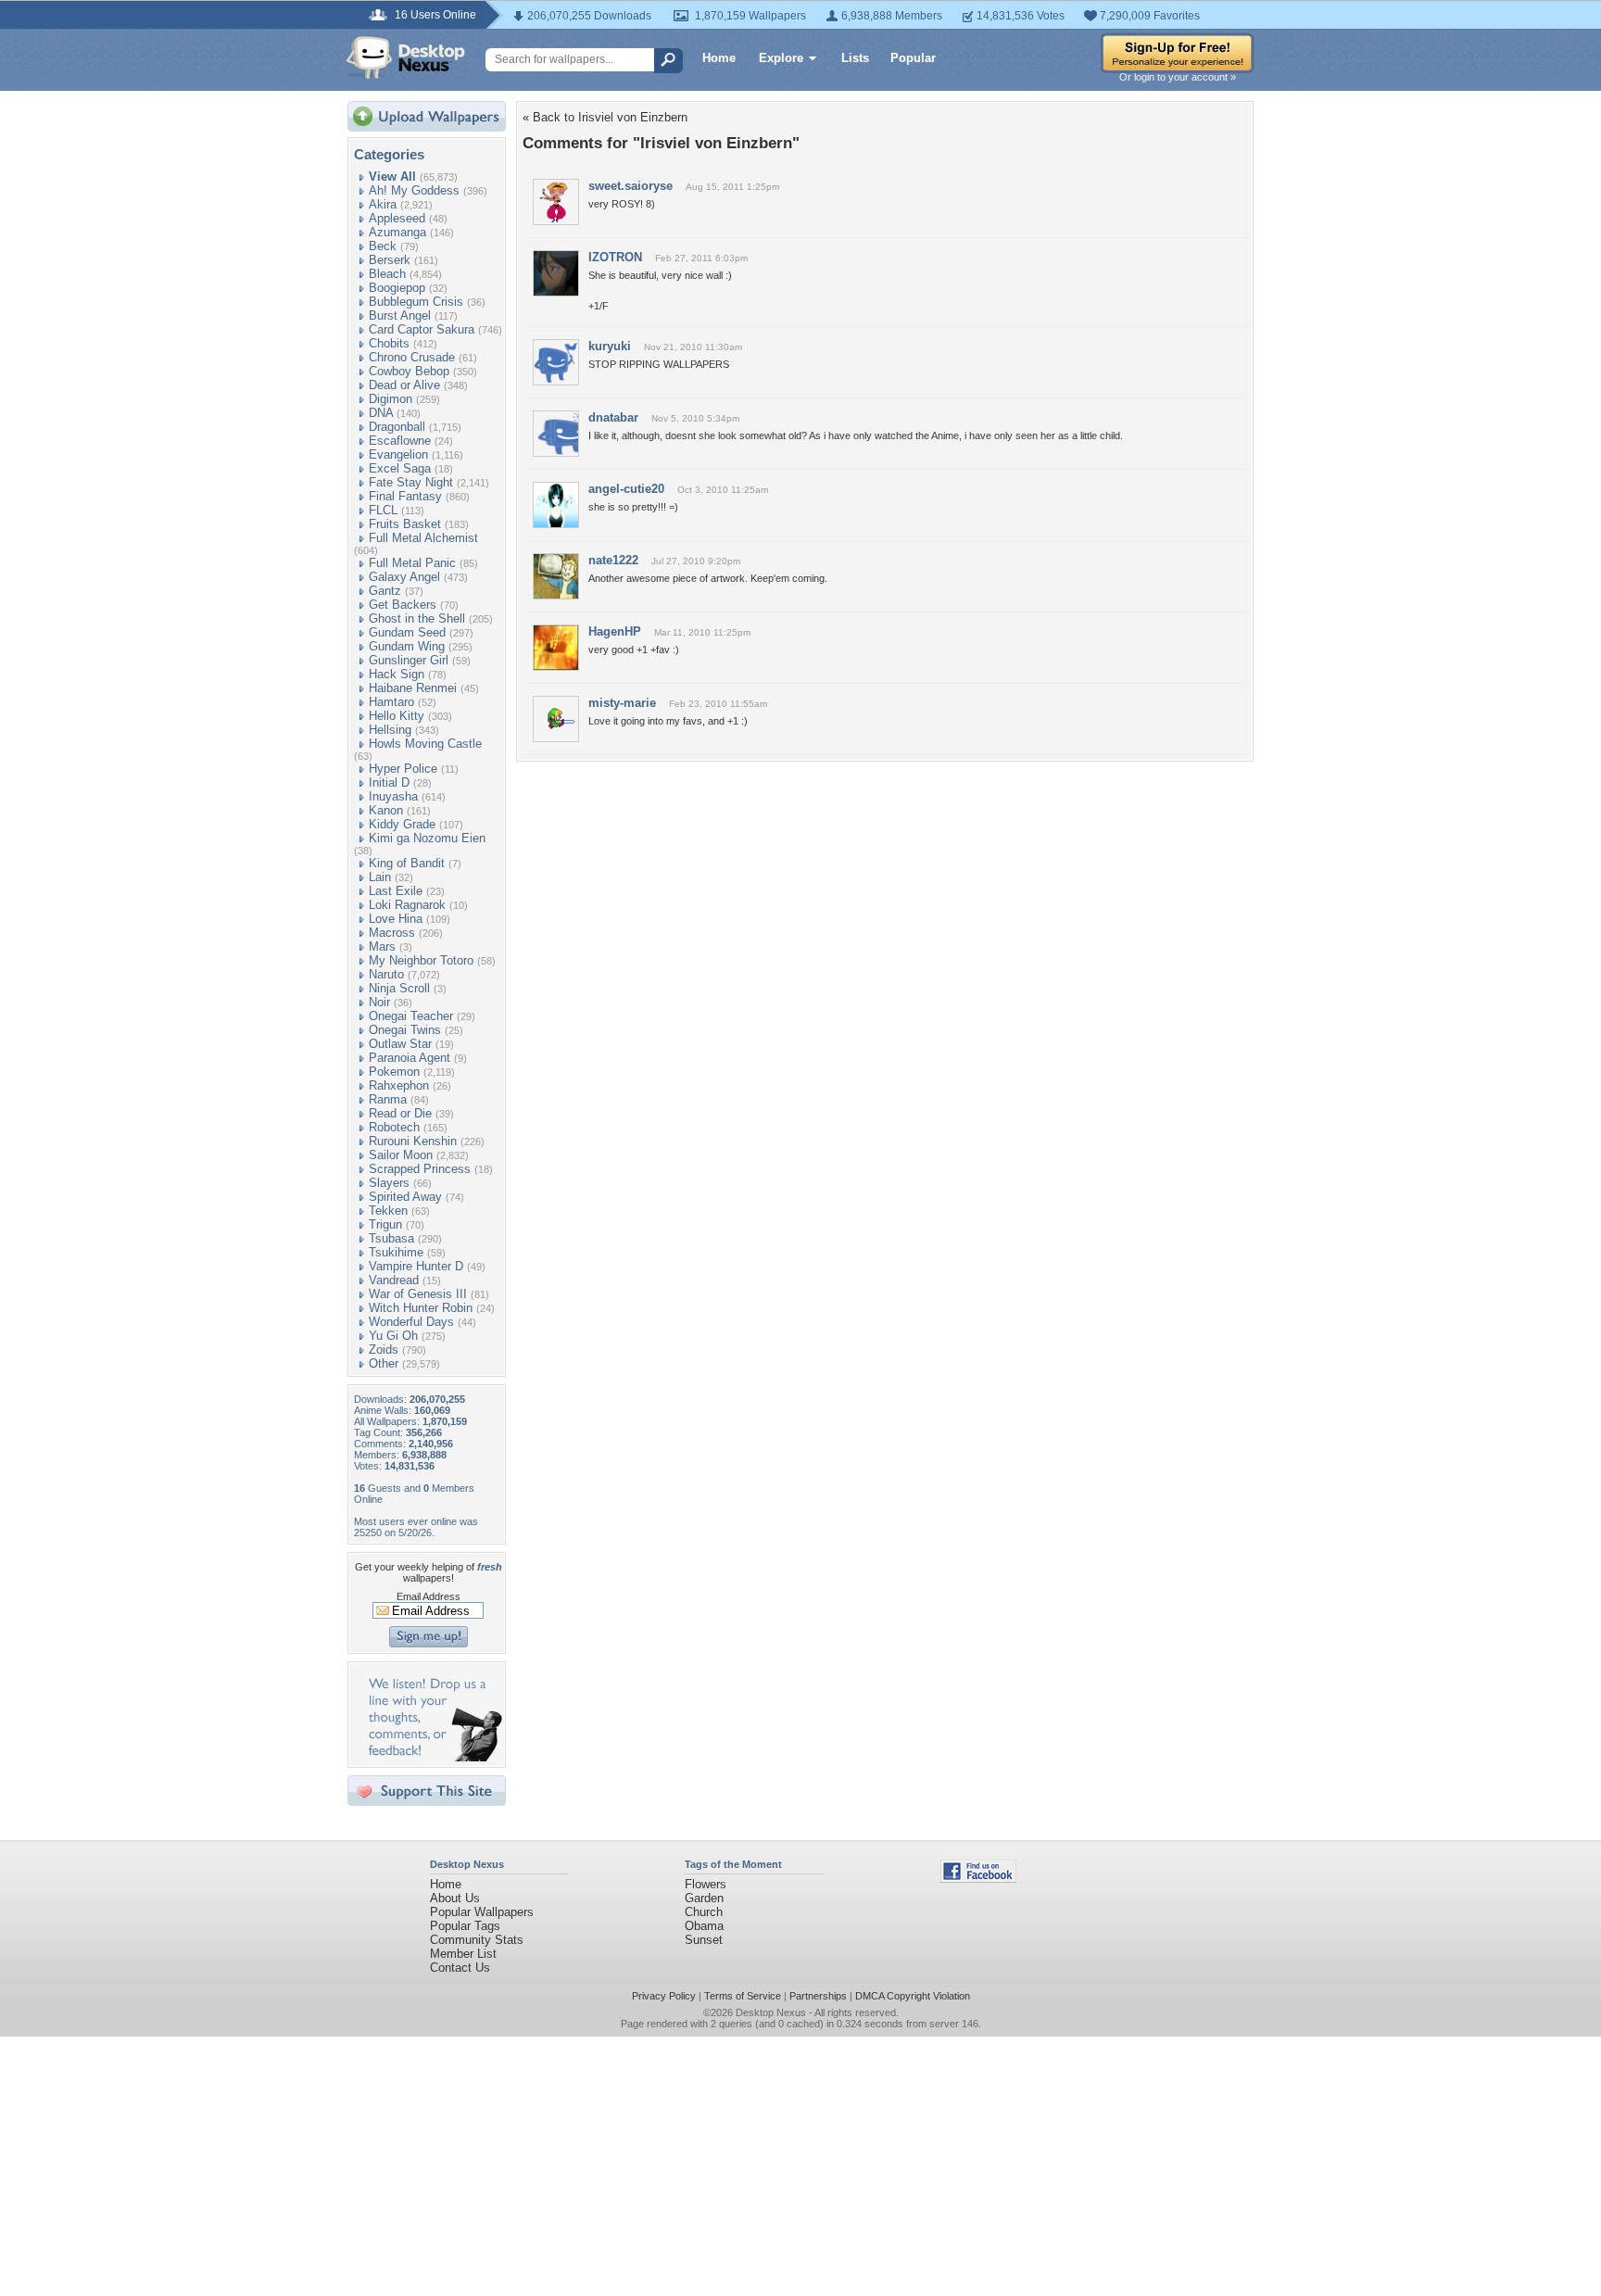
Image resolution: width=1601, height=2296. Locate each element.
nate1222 (613, 560)
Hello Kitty (397, 716)
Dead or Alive (404, 385)
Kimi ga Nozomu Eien (427, 838)
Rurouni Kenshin (413, 1141)
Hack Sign (397, 674)
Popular (913, 58)
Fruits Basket (405, 524)
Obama (704, 1926)
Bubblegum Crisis (416, 302)
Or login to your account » (1178, 77)
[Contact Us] (432, 1757)
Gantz (385, 591)
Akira (383, 204)
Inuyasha (393, 796)
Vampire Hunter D (416, 1266)
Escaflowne (400, 441)
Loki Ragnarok (407, 905)
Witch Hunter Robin (421, 1308)
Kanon (386, 810)
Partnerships (818, 1996)
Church (704, 1912)
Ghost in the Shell (417, 618)
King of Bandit (407, 863)
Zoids (384, 1350)
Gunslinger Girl (409, 660)
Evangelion (398, 454)
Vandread (394, 1280)
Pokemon (394, 1072)
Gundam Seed (407, 632)
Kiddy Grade (402, 824)
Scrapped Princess (420, 1169)
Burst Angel (400, 315)
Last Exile (396, 891)
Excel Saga (400, 468)
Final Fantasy (405, 496)
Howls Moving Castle (425, 744)
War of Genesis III (418, 1294)
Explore (781, 58)
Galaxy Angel (404, 577)
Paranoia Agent (410, 1058)
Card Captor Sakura (422, 329)
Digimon (391, 399)
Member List (463, 1954)
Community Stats (477, 1940)
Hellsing (390, 730)
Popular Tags (465, 1926)
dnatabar (613, 417)
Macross (392, 933)
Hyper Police (403, 769)
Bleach (387, 274)
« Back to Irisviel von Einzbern (605, 117)
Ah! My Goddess (414, 190)
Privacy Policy (664, 1996)
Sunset (704, 1940)
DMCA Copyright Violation (913, 1996)
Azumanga (397, 232)
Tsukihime (396, 1252)
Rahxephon (399, 1085)
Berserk (390, 260)
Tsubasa (391, 1238)
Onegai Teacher (411, 1016)
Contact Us (460, 1968)
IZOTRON (615, 257)
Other (384, 1363)
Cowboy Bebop (409, 371)
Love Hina (396, 919)
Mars (382, 946)
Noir (379, 1002)
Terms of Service (743, 1996)
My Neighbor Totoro (421, 960)
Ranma (388, 1099)
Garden (704, 1898)
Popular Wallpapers (482, 1912)
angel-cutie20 (626, 489)
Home (719, 58)
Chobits (389, 343)
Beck (383, 246)
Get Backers (403, 605)
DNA (381, 413)
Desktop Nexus (771, 2012)
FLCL (383, 510)
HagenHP (615, 631)
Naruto (386, 974)
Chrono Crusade (412, 357)
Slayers (389, 1183)
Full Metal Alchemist (423, 538)
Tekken (388, 1211)
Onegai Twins (405, 1030)
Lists (855, 58)
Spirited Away (405, 1197)
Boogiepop (397, 288)
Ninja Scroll (399, 988)
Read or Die (400, 1113)
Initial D (389, 782)
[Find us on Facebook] (978, 1879)
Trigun (385, 1224)
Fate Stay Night (411, 482)
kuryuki (610, 346)
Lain (380, 877)
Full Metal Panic (412, 563)
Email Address (429, 1596)
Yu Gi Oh (393, 1336)
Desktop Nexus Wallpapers (406, 57)
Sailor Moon (401, 1155)
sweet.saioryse (630, 186)
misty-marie (622, 703)
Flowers (706, 1884)
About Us (455, 1898)
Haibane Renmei (413, 688)
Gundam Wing (407, 646)
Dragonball (397, 427)
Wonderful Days (411, 1322)
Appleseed (397, 218)
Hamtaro (391, 702)
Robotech (394, 1127)
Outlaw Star (400, 1044)
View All (392, 177)
